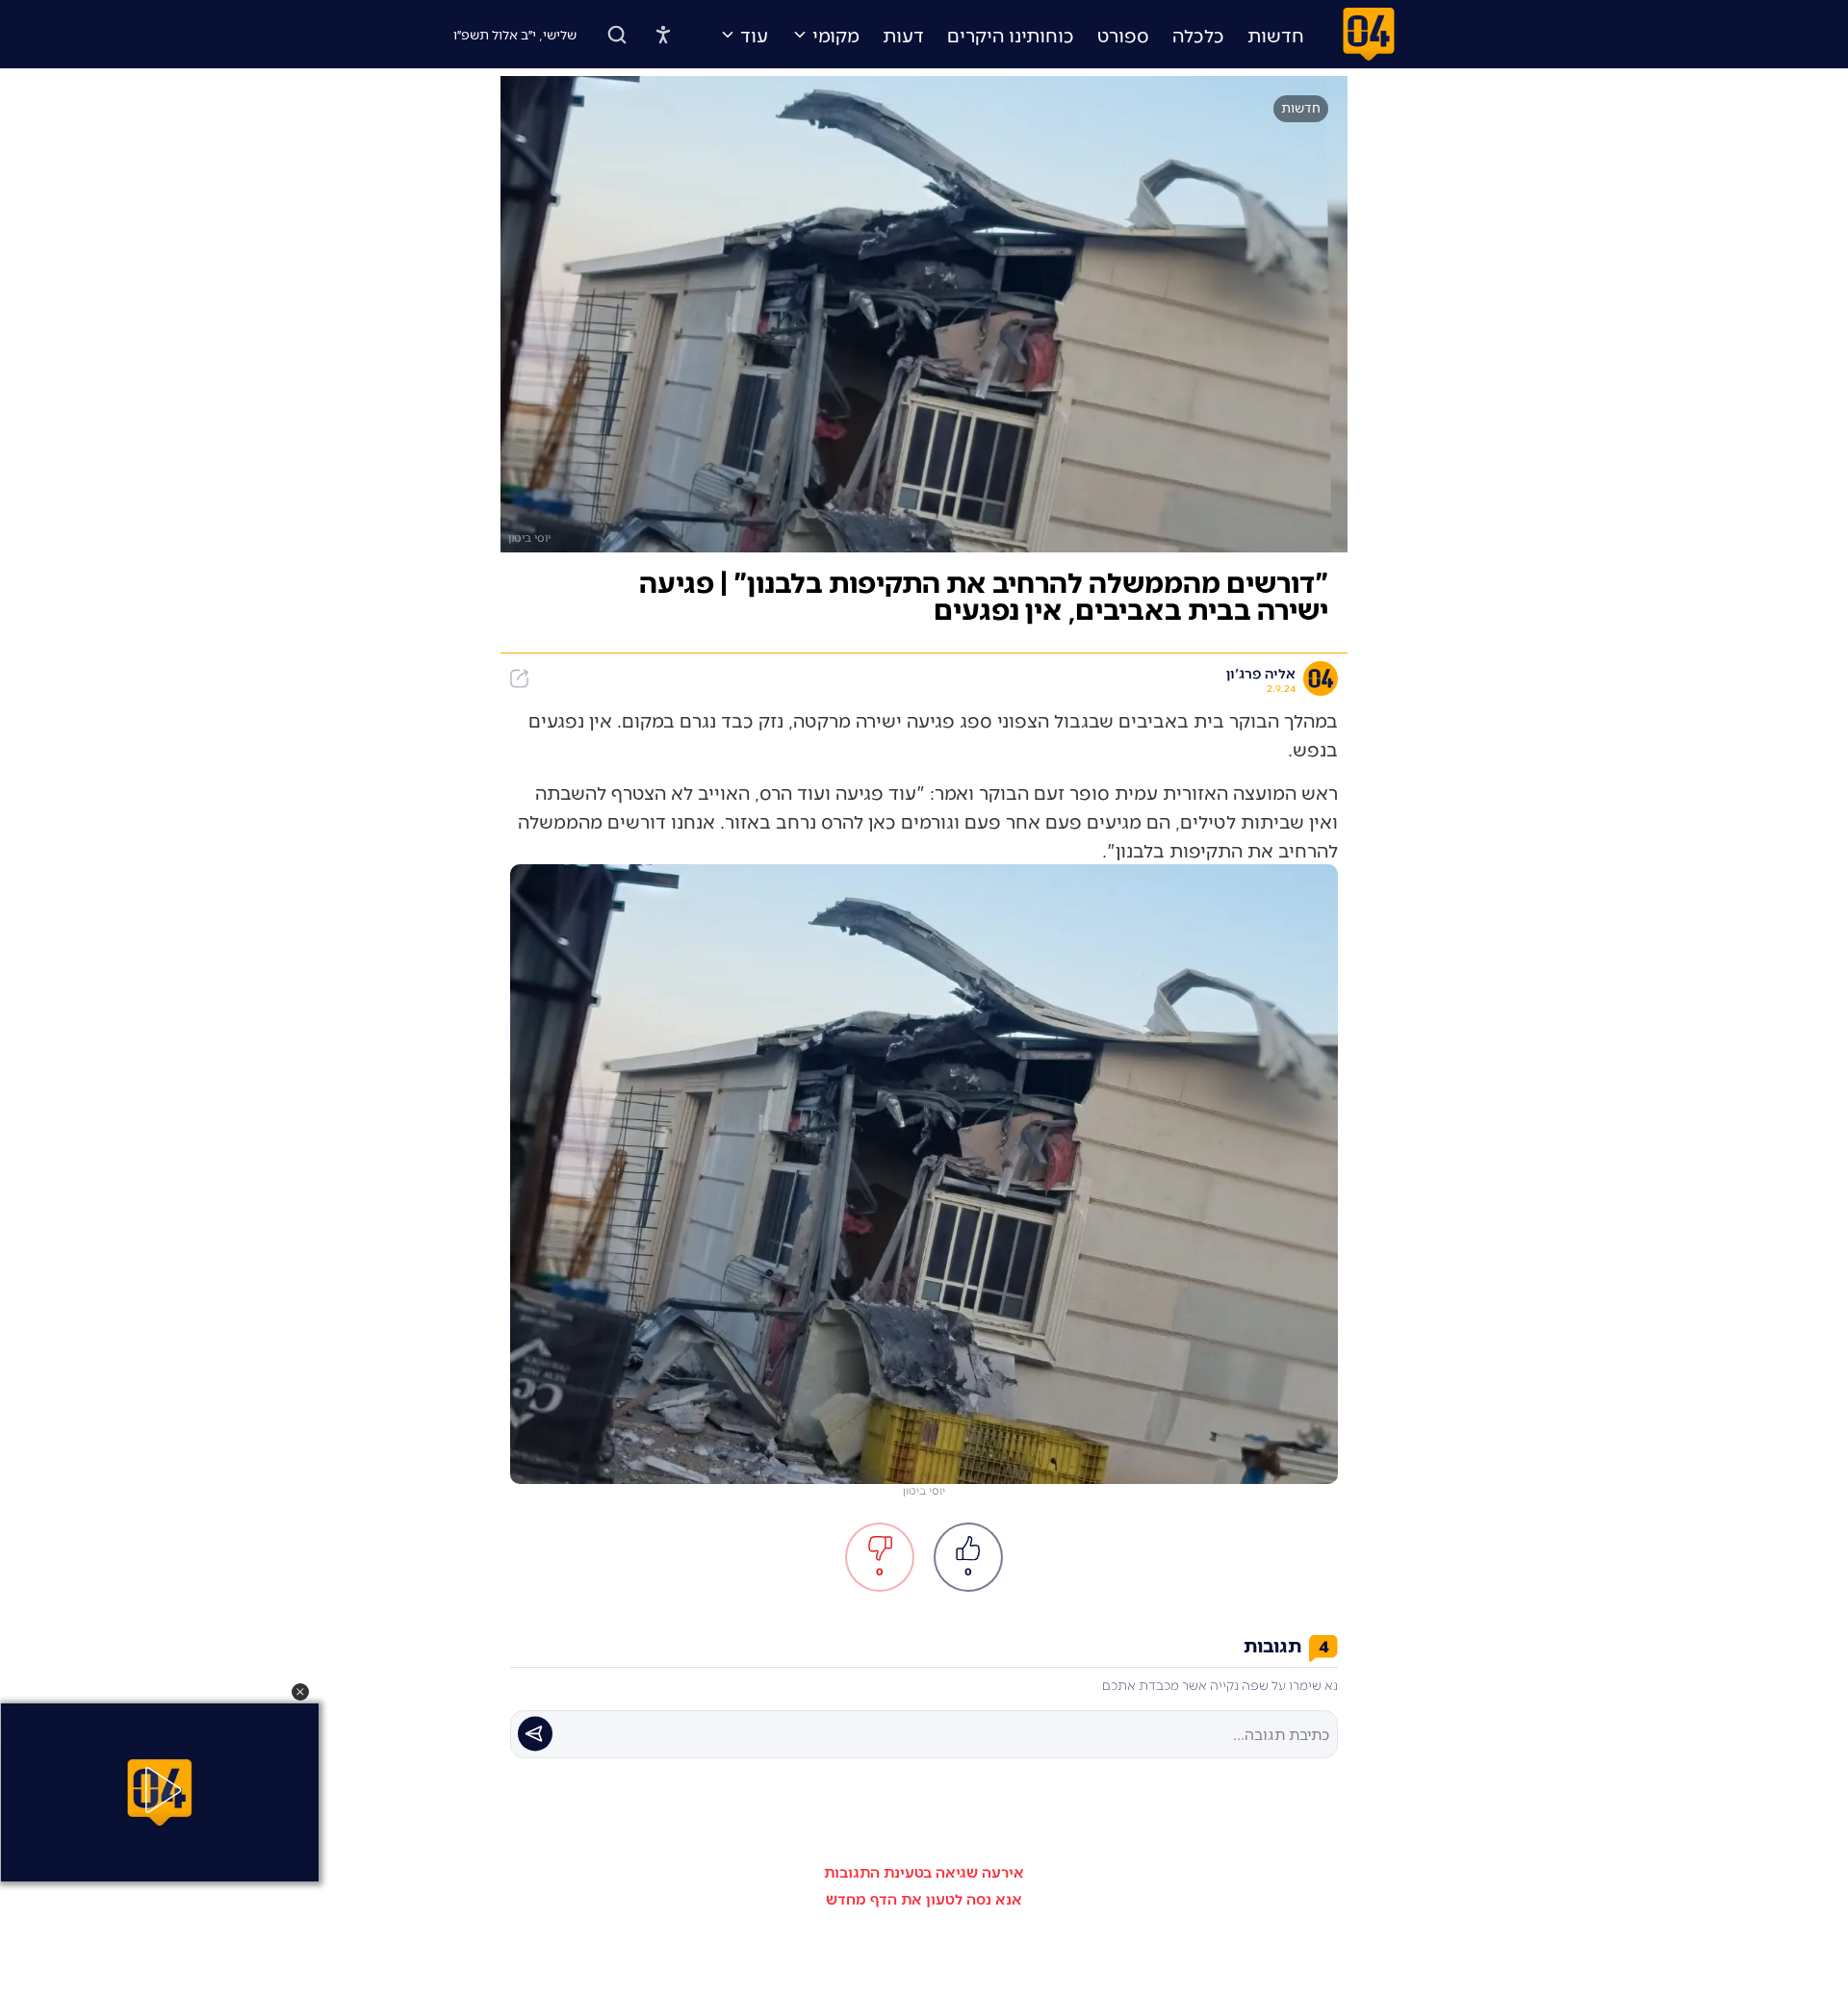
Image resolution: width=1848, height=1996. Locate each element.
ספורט (1123, 35)
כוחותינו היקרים (1011, 35)
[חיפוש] (617, 35)
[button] (300, 1692)
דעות (903, 35)
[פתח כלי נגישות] (663, 35)
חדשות (1276, 35)
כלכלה (1198, 35)
